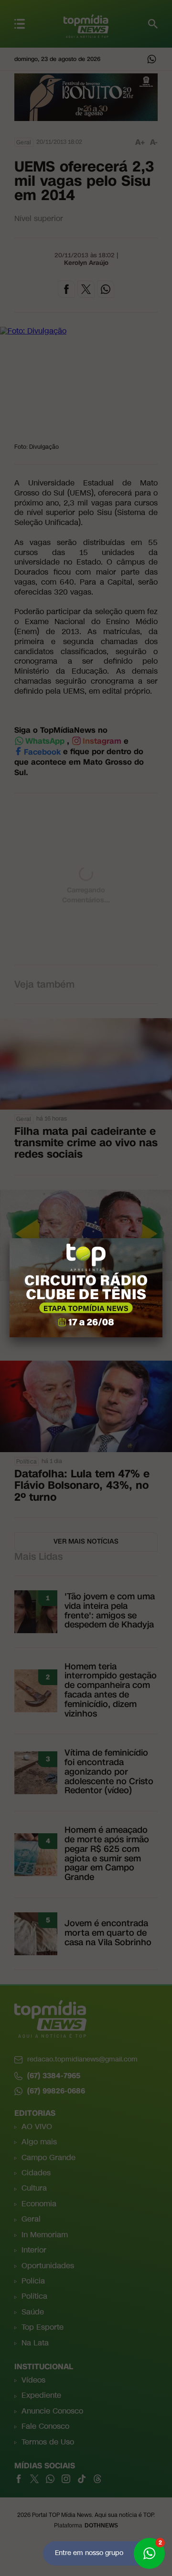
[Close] (162, 1238)
